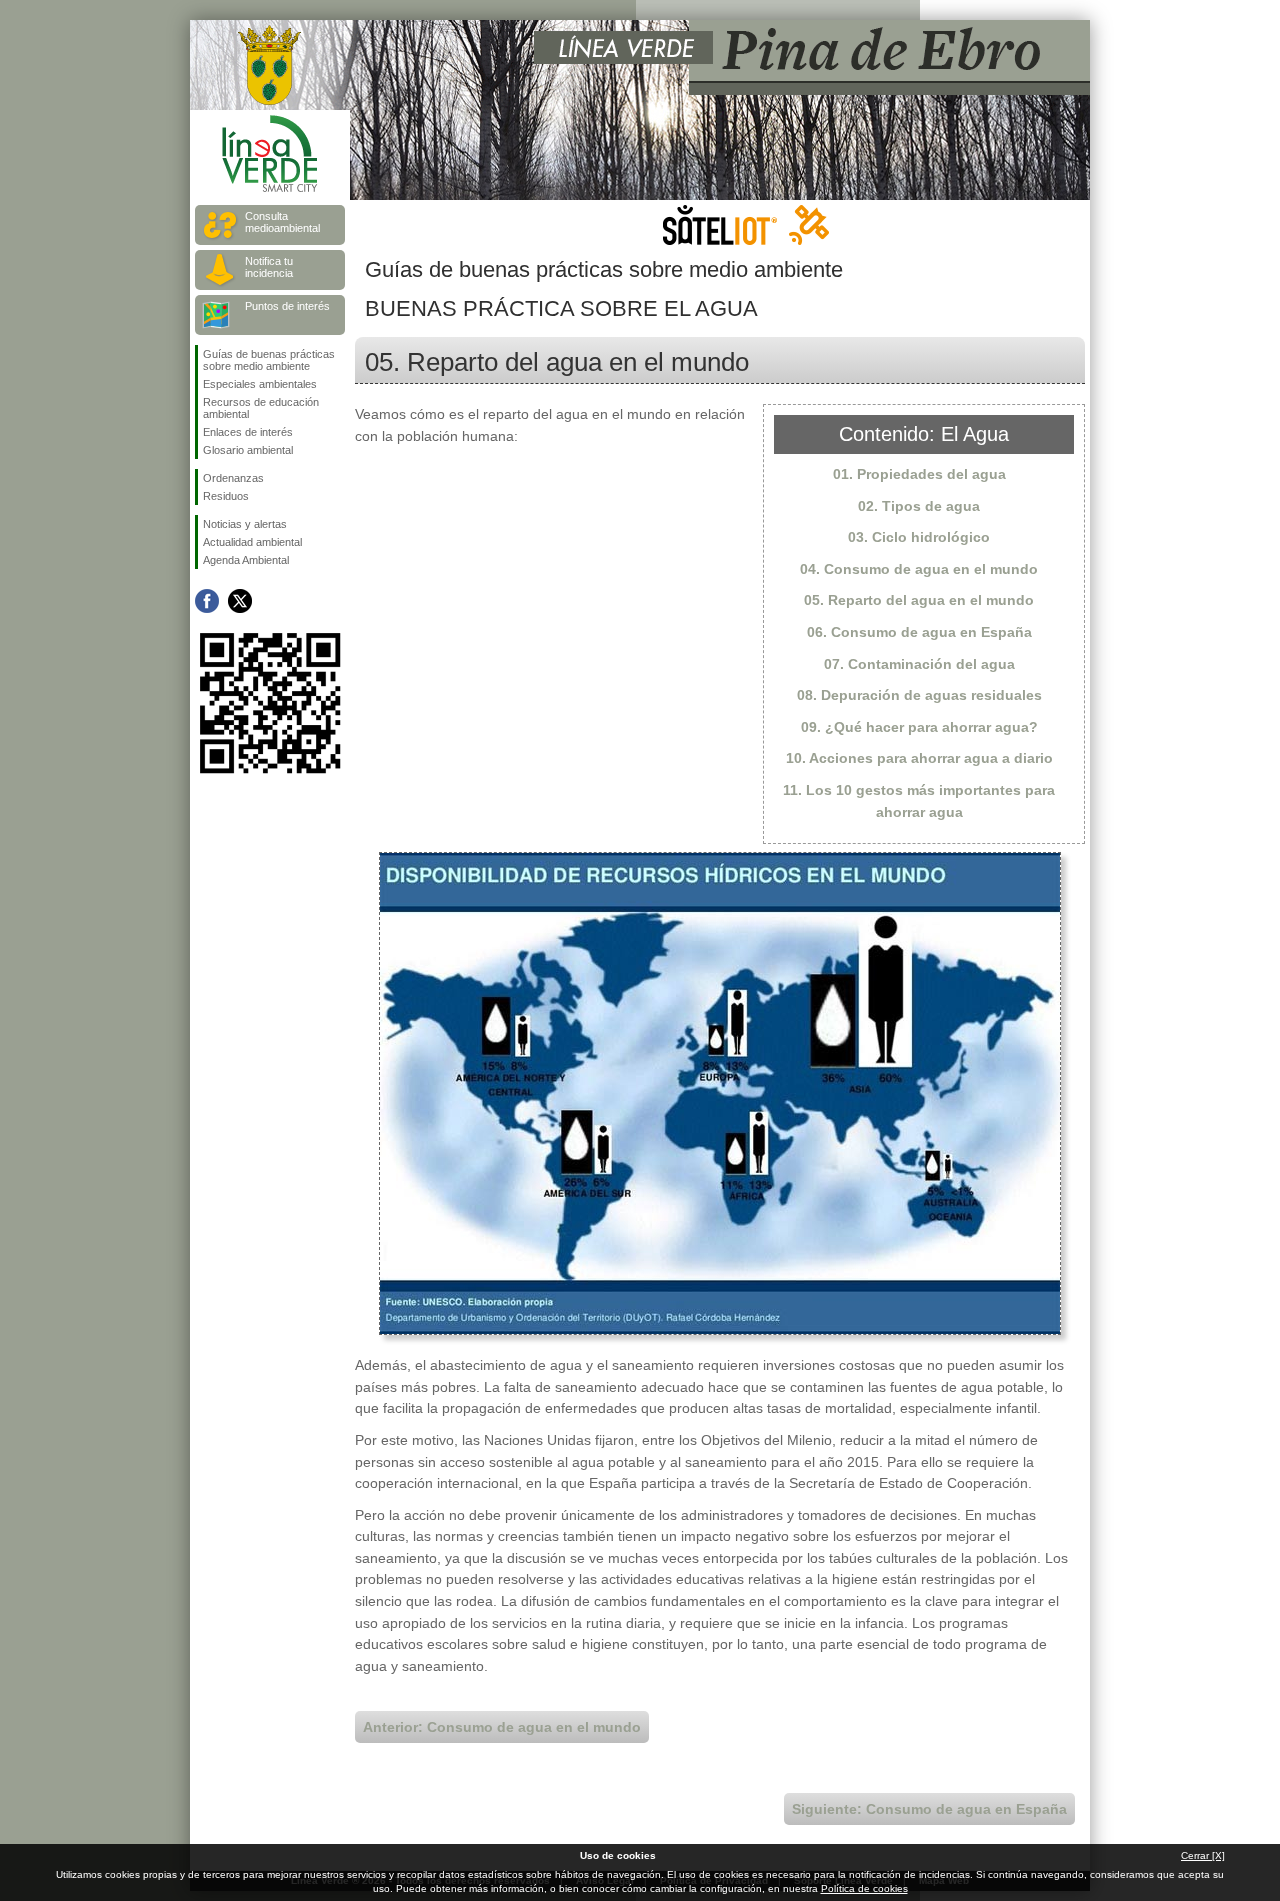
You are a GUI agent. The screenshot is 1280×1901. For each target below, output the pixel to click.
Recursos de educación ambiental (261, 408)
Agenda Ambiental (246, 560)
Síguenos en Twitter (240, 601)
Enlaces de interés (248, 432)
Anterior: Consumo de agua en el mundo (502, 1727)
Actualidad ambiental (252, 542)
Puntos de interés (287, 306)
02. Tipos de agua (919, 506)
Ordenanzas (233, 478)
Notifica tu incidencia (269, 267)
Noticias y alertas (245, 524)
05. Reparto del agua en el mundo (919, 600)
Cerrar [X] (1203, 1855)
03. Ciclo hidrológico (919, 537)
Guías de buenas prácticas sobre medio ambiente (269, 360)
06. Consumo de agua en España (919, 632)
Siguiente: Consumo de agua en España (929, 1809)
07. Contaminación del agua (919, 664)
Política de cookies (864, 1888)
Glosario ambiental (248, 450)
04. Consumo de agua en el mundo (919, 569)
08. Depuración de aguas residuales (919, 695)
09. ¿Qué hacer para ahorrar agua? (919, 727)
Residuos (226, 496)
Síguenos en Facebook (207, 601)
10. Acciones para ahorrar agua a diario (919, 758)
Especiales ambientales (260, 384)
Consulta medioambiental (282, 222)
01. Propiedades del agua (919, 474)
